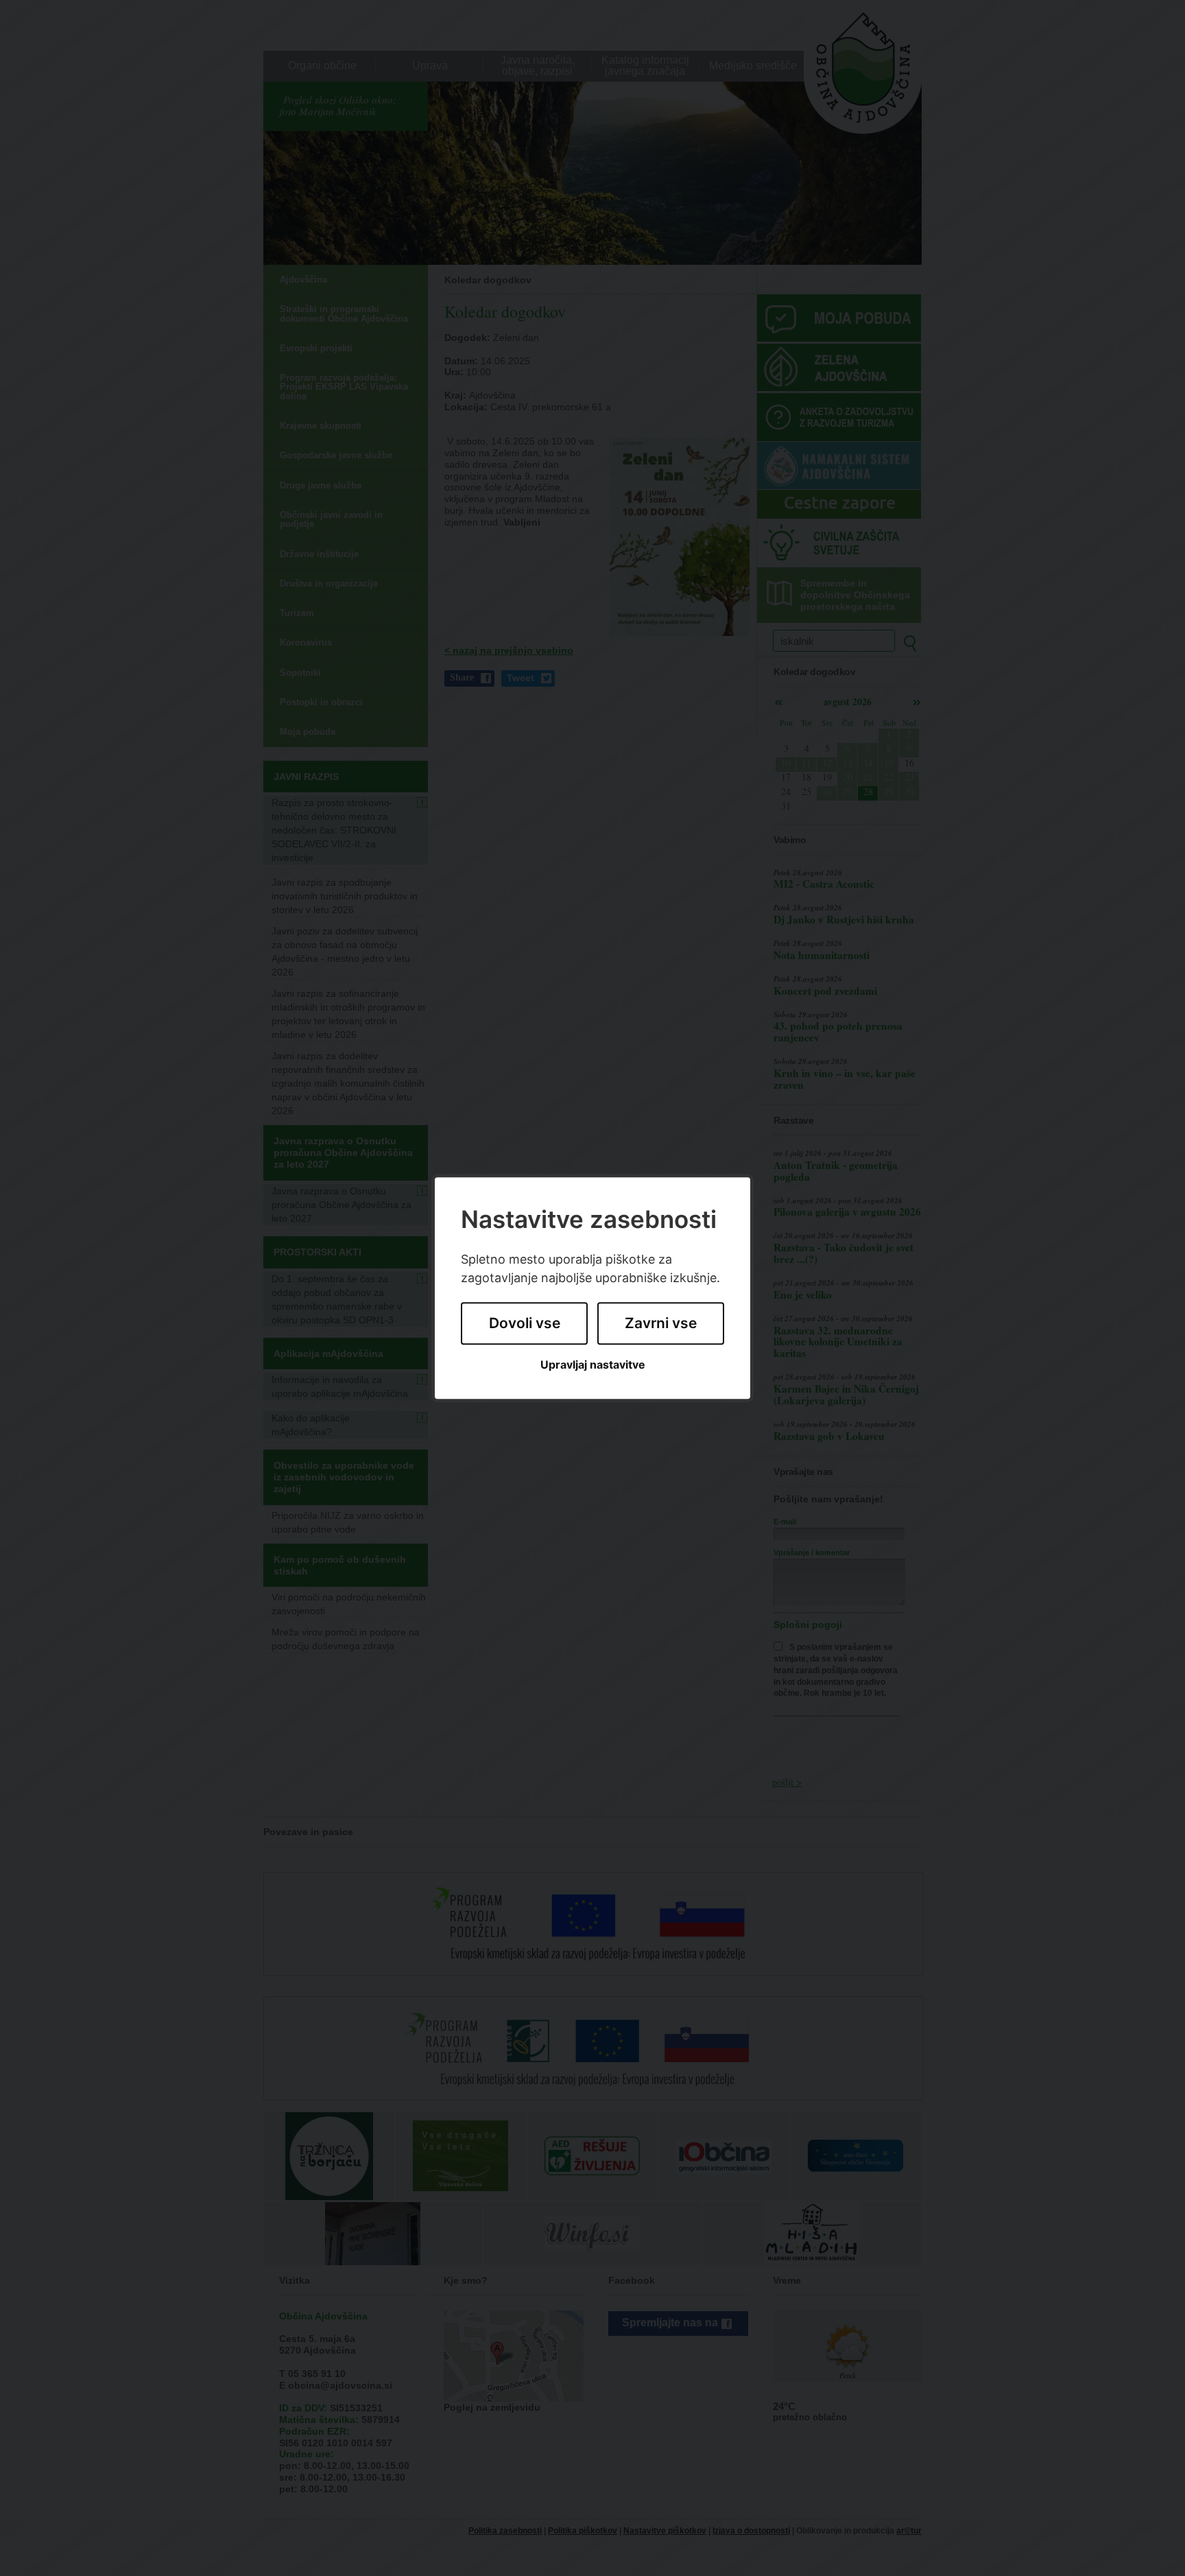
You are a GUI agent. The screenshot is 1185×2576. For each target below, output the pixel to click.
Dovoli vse (525, 1324)
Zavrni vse (661, 1324)
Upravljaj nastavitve (593, 1365)
